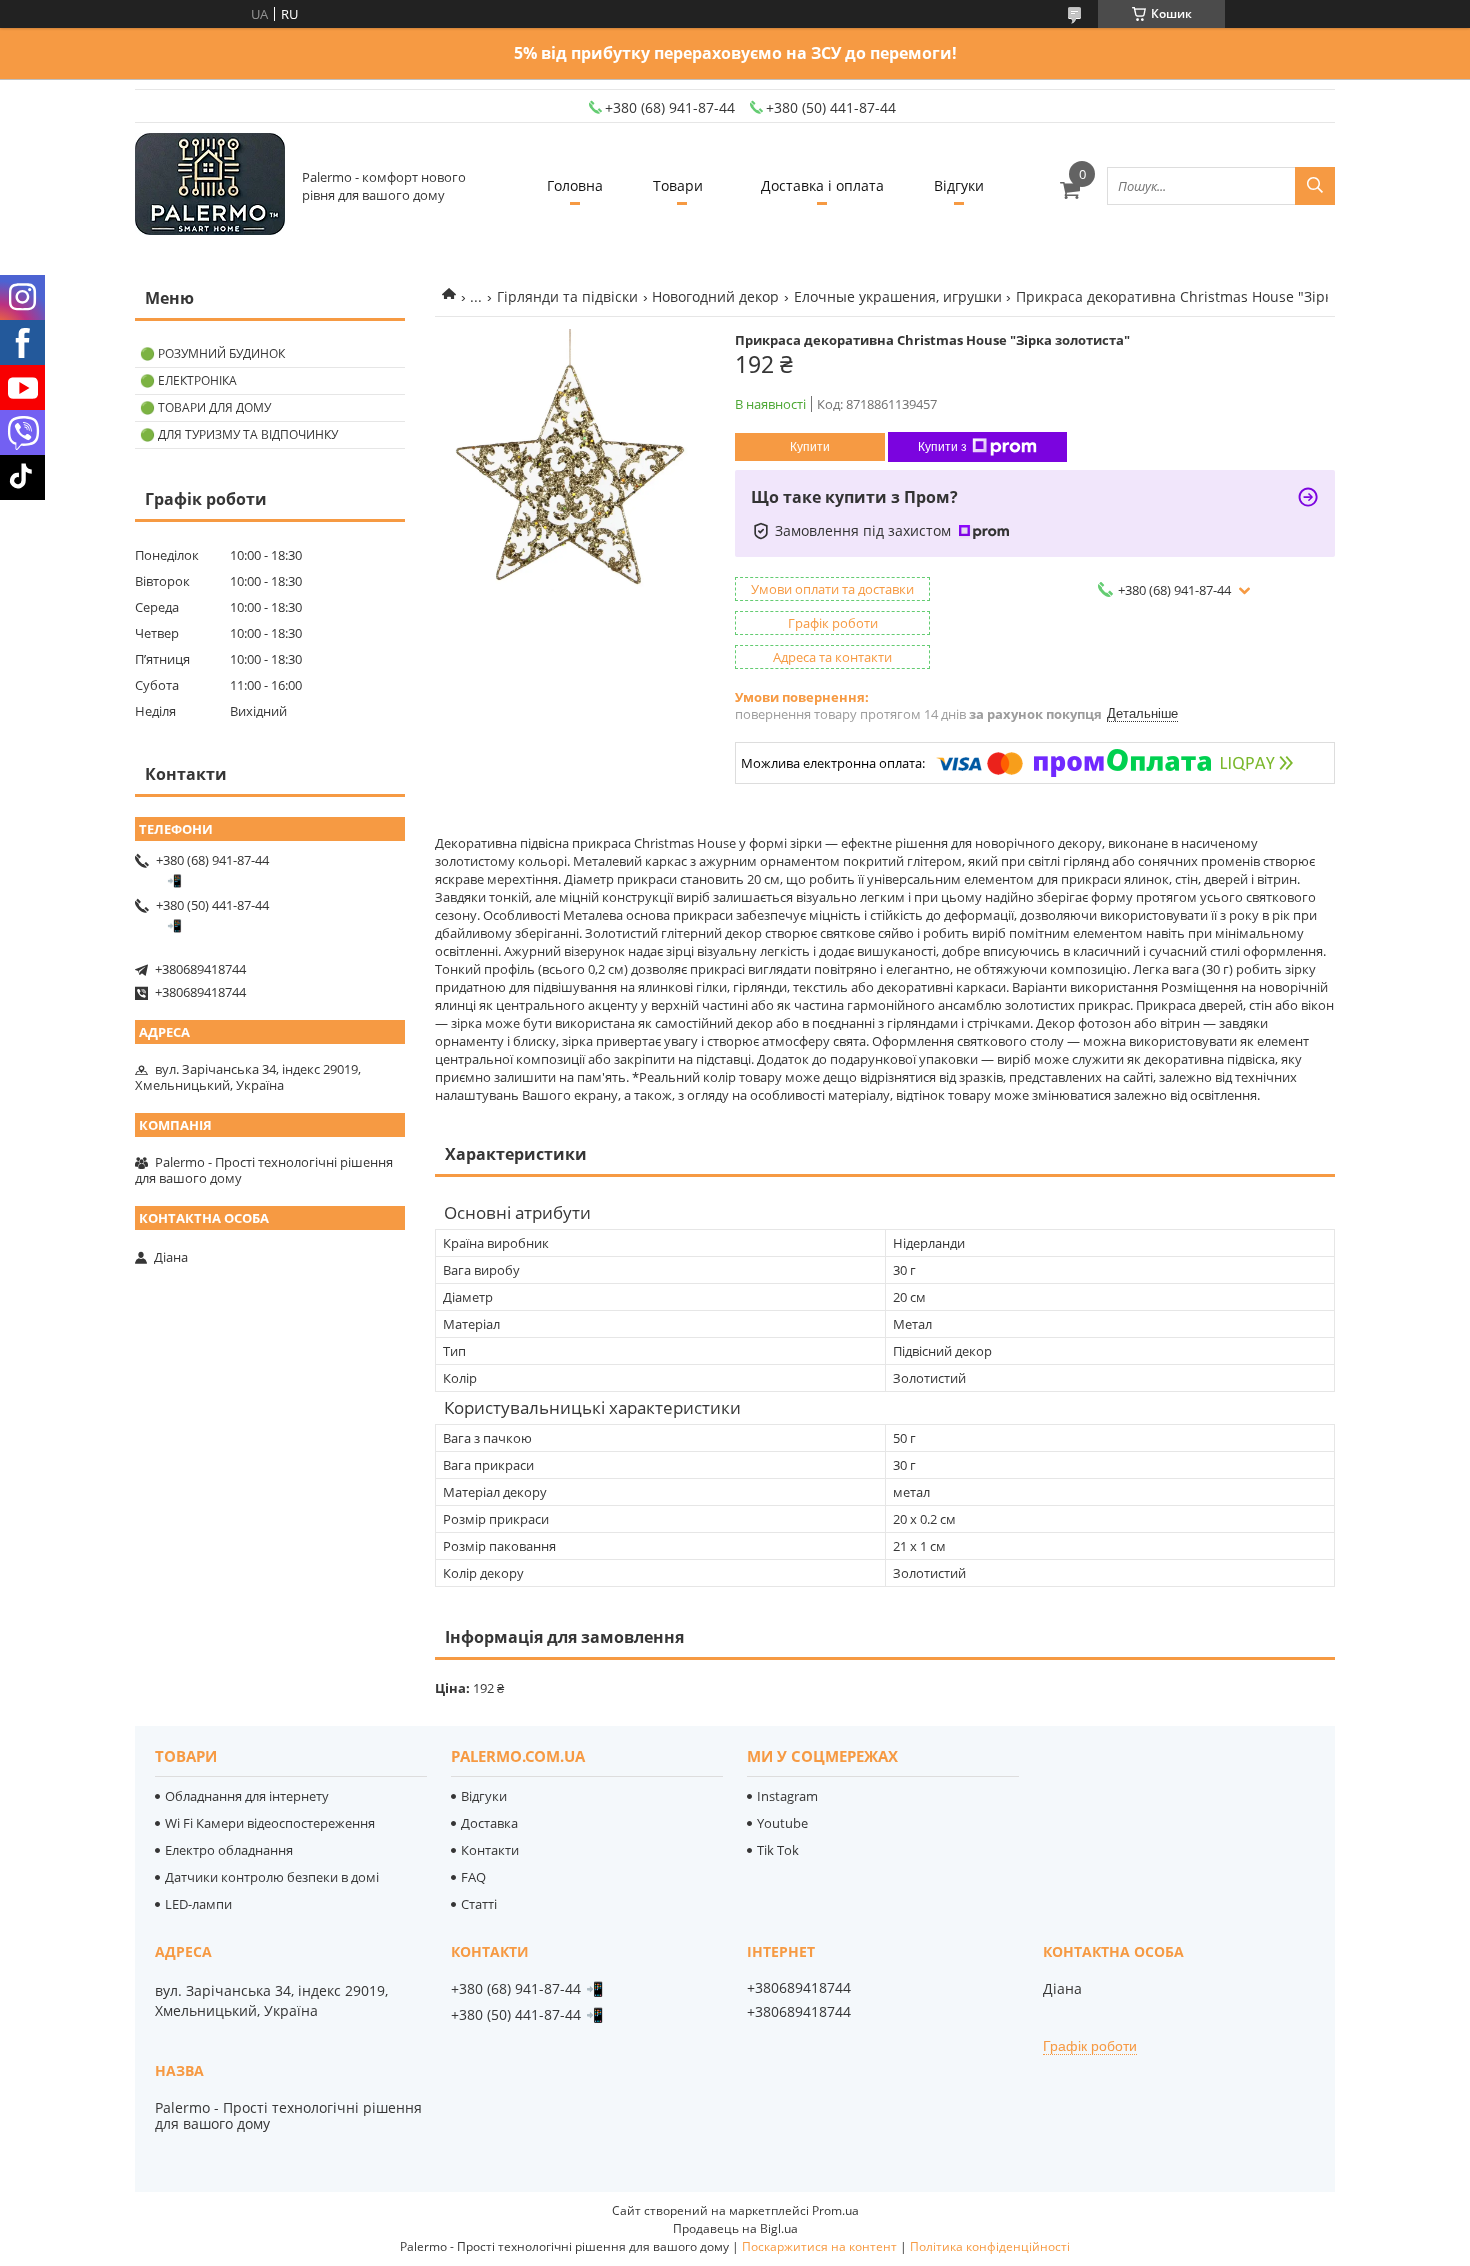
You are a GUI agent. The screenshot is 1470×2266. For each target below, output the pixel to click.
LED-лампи (198, 1904)
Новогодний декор (715, 296)
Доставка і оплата (822, 185)
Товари (678, 185)
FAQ (473, 1877)
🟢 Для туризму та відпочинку (239, 434)
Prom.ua (835, 2210)
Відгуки (959, 185)
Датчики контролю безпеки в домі (272, 1877)
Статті (479, 1904)
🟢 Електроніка (188, 380)
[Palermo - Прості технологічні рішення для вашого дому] (210, 185)
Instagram (787, 1796)
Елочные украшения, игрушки (898, 296)
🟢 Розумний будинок (212, 353)
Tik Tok (778, 1850)
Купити (810, 447)
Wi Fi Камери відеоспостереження (270, 1823)
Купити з (942, 447)
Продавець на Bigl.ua (735, 2228)
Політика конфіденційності (990, 2246)
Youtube (782, 1823)
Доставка (489, 1823)
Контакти (490, 1850)
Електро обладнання (229, 1850)
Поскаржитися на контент (819, 2246)
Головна (575, 185)
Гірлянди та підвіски (567, 296)
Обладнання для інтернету (247, 1796)
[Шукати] (1315, 186)
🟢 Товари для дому (205, 407)
